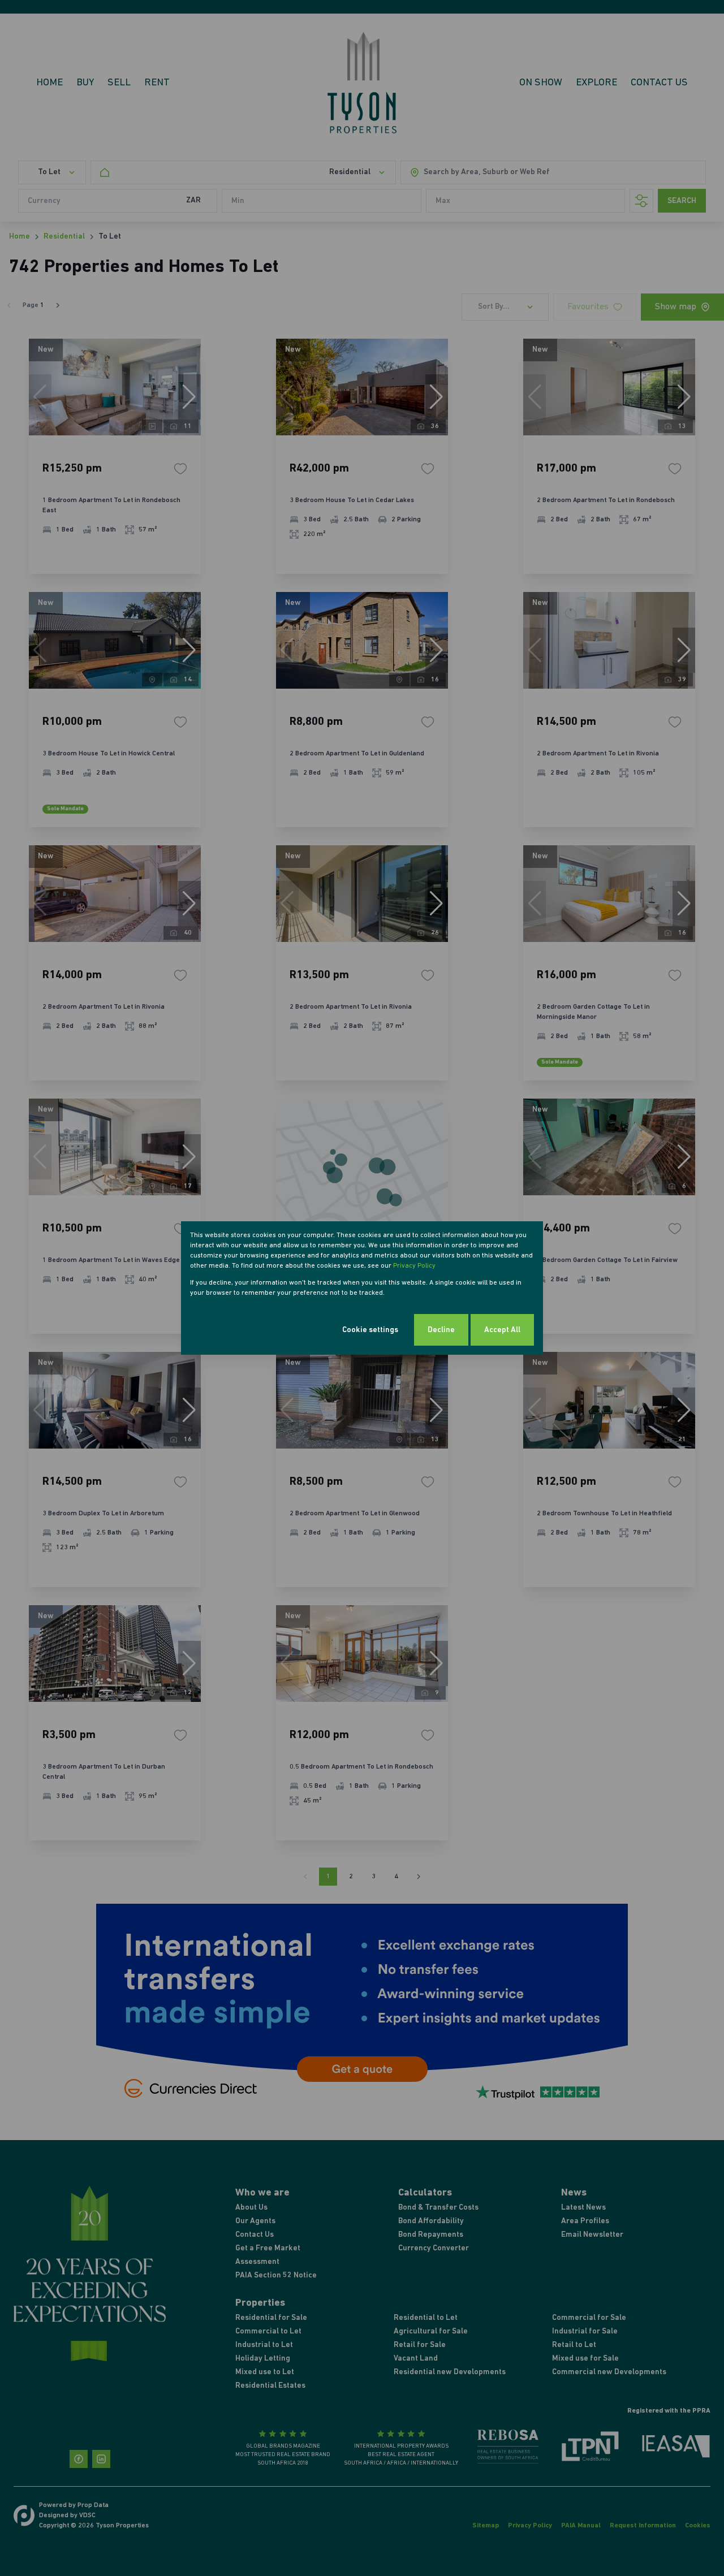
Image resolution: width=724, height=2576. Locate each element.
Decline (441, 1330)
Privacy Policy (414, 1266)
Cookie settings (370, 1330)
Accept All (502, 1330)
